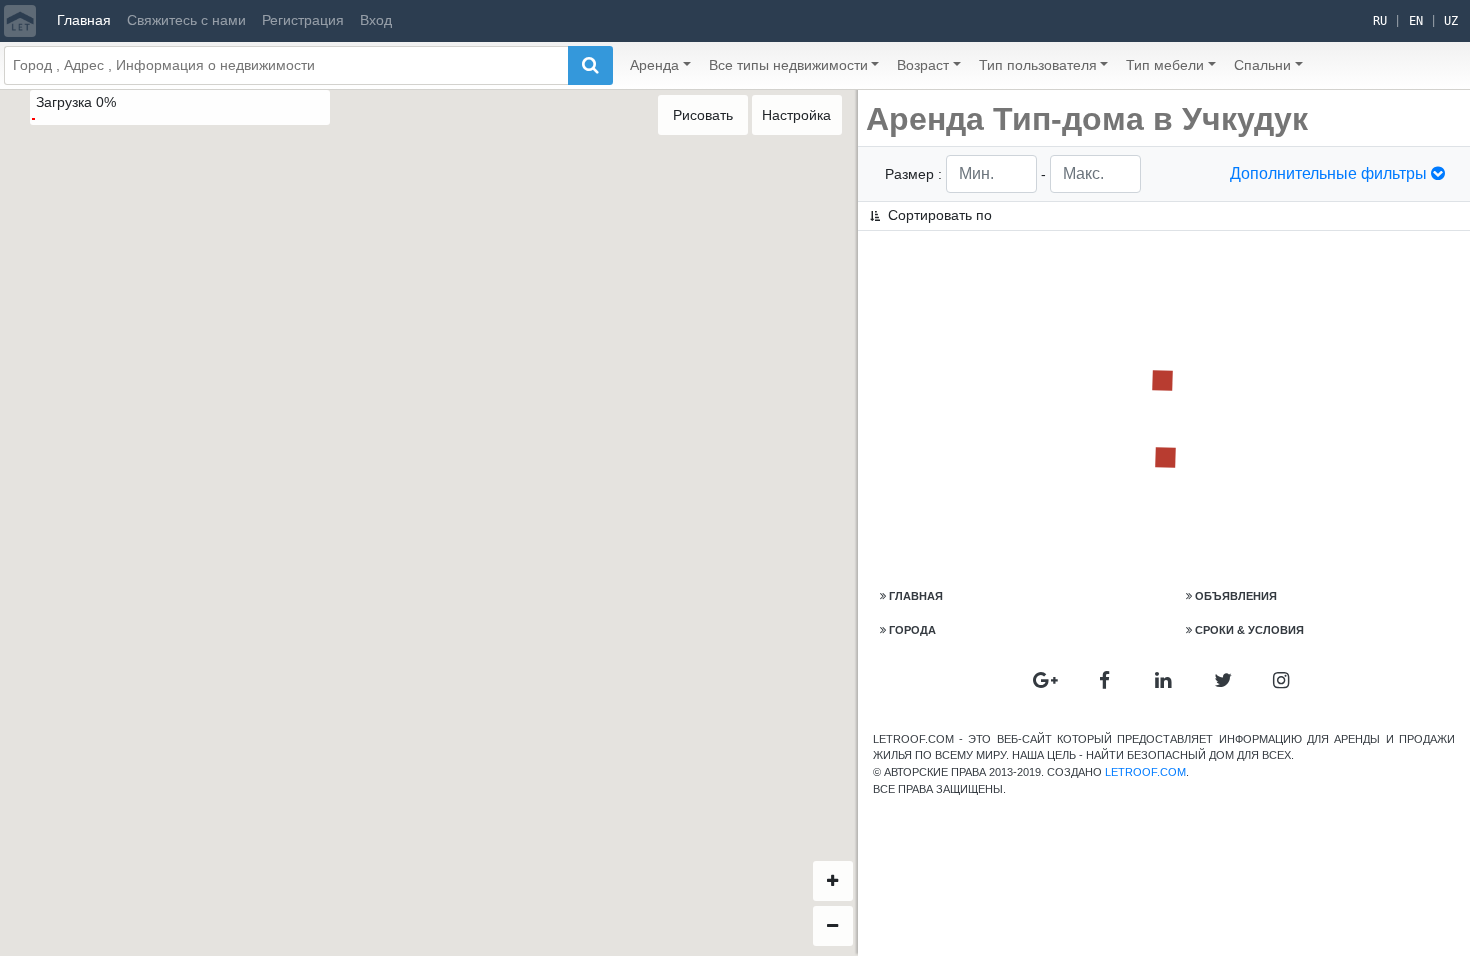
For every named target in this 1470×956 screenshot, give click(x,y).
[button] (660, 65)
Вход (376, 20)
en (1416, 21)
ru (1380, 21)
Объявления (1236, 596)
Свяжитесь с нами (186, 20)
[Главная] (20, 21)
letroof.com (1145, 772)
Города (912, 630)
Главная (84, 20)
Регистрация (303, 20)
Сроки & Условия (1249, 630)
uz (1451, 21)
